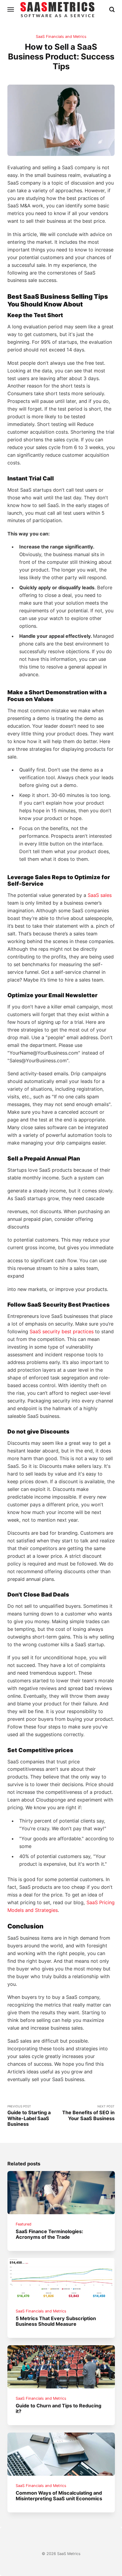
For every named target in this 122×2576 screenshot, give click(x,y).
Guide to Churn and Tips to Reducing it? (58, 2408)
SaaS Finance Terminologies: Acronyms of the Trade (49, 2234)
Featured (24, 2224)
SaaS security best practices (62, 1331)
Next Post (88, 2113)
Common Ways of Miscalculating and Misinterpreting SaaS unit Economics (59, 2496)
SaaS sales (100, 895)
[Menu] (11, 9)
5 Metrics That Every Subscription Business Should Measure (56, 2321)
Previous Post (29, 2116)
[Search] (112, 9)
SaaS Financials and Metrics (61, 37)
